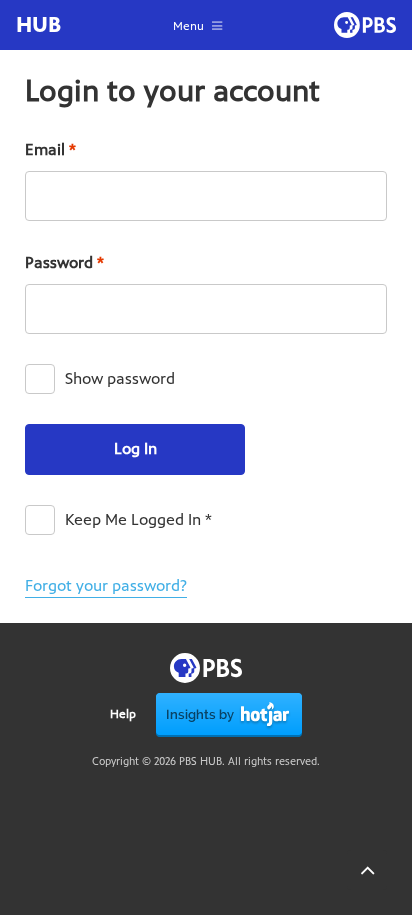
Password (64, 262)
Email (50, 149)
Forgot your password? (106, 585)
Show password (120, 378)
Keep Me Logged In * (138, 519)
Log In (135, 448)
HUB (38, 25)
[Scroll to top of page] (367, 870)
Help (123, 714)
